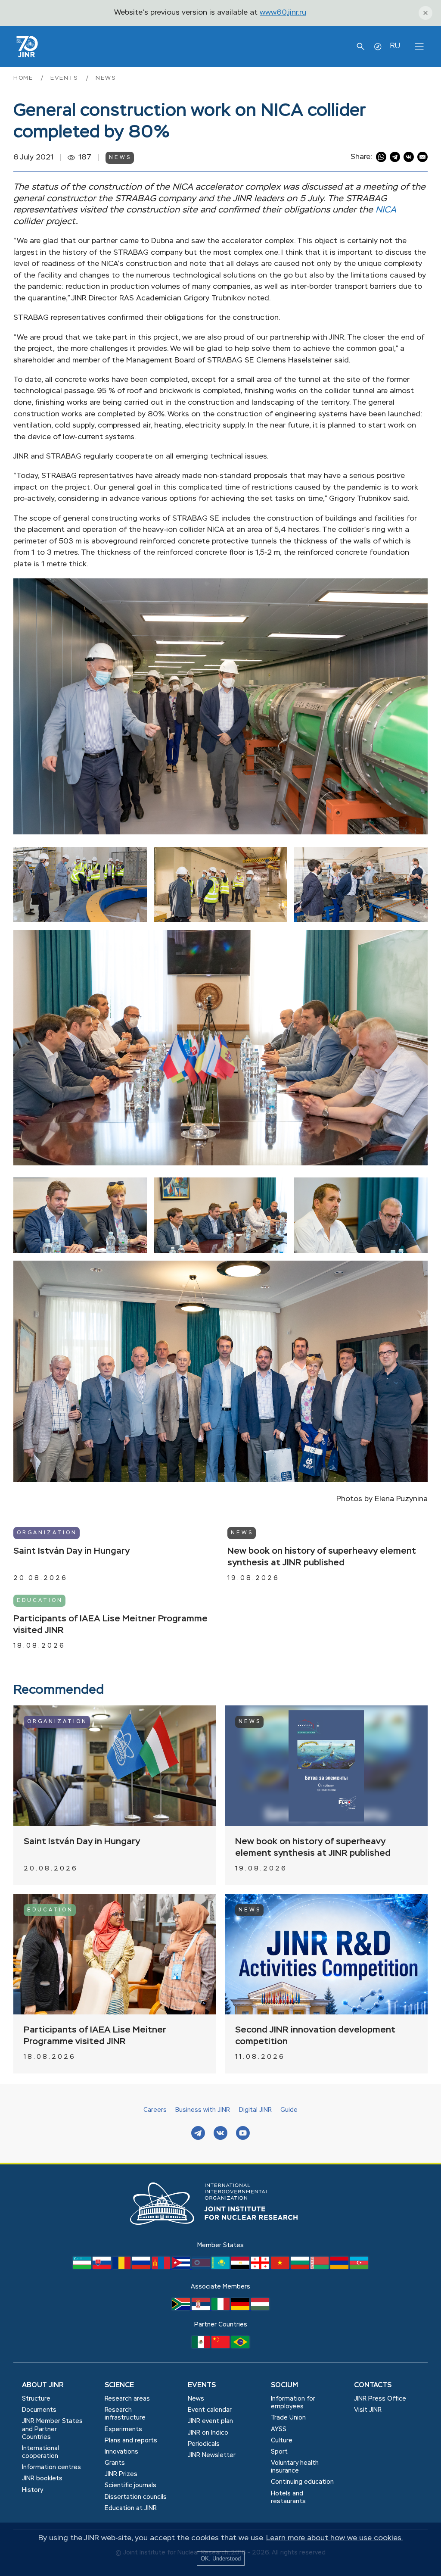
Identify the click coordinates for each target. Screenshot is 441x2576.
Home (25, 78)
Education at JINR (131, 2508)
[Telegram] (198, 2134)
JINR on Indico (208, 2433)
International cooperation (40, 2452)
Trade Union (288, 2418)
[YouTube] (243, 2134)
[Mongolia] (162, 2267)
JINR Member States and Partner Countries (52, 2429)
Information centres (51, 2467)
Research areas (127, 2399)
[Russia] (142, 2267)
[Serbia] (202, 2308)
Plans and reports (131, 2441)
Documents (39, 2410)
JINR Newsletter (212, 2455)
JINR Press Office (380, 2399)
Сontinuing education (302, 2482)
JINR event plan (210, 2421)
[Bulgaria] (301, 2267)
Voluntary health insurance (295, 2467)
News (106, 78)
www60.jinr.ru (283, 13)
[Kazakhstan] (221, 2267)
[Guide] (378, 47)
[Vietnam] (281, 2267)
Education (40, 1601)
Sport (279, 2452)
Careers (155, 2110)
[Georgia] (261, 2267)
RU (395, 46)
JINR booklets (42, 2479)
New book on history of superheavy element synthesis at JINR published (322, 1557)
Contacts (373, 2386)
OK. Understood (221, 2559)
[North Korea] (202, 2267)
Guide (289, 2110)
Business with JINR (203, 2110)
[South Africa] (182, 2308)
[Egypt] (241, 2267)
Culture (282, 2441)
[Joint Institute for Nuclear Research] (220, 2234)
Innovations (121, 2452)
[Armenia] (340, 2267)
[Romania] (122, 2267)
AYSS (279, 2429)
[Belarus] (320, 2267)
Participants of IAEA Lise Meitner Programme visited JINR (110, 1625)
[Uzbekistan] (83, 2267)
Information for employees (293, 2403)
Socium (284, 2386)
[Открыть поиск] (360, 47)
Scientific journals (130, 2485)
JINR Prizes (121, 2474)
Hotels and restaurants (288, 2498)
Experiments (123, 2429)
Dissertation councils (136, 2497)
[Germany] (241, 2308)
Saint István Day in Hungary (71, 1551)
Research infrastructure (125, 2414)
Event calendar (210, 2410)
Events (66, 78)
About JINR (43, 2386)
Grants (115, 2463)
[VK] (220, 2134)
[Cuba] (182, 2267)
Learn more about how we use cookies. (334, 2538)
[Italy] (221, 2308)
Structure (36, 2399)
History (33, 2490)
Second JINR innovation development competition (315, 2036)
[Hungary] (260, 2308)
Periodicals (204, 2444)
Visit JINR (368, 2410)
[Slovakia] (102, 2267)
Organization (47, 1533)
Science (119, 2386)
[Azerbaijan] (359, 2267)
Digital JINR (255, 2110)
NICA (386, 210)
